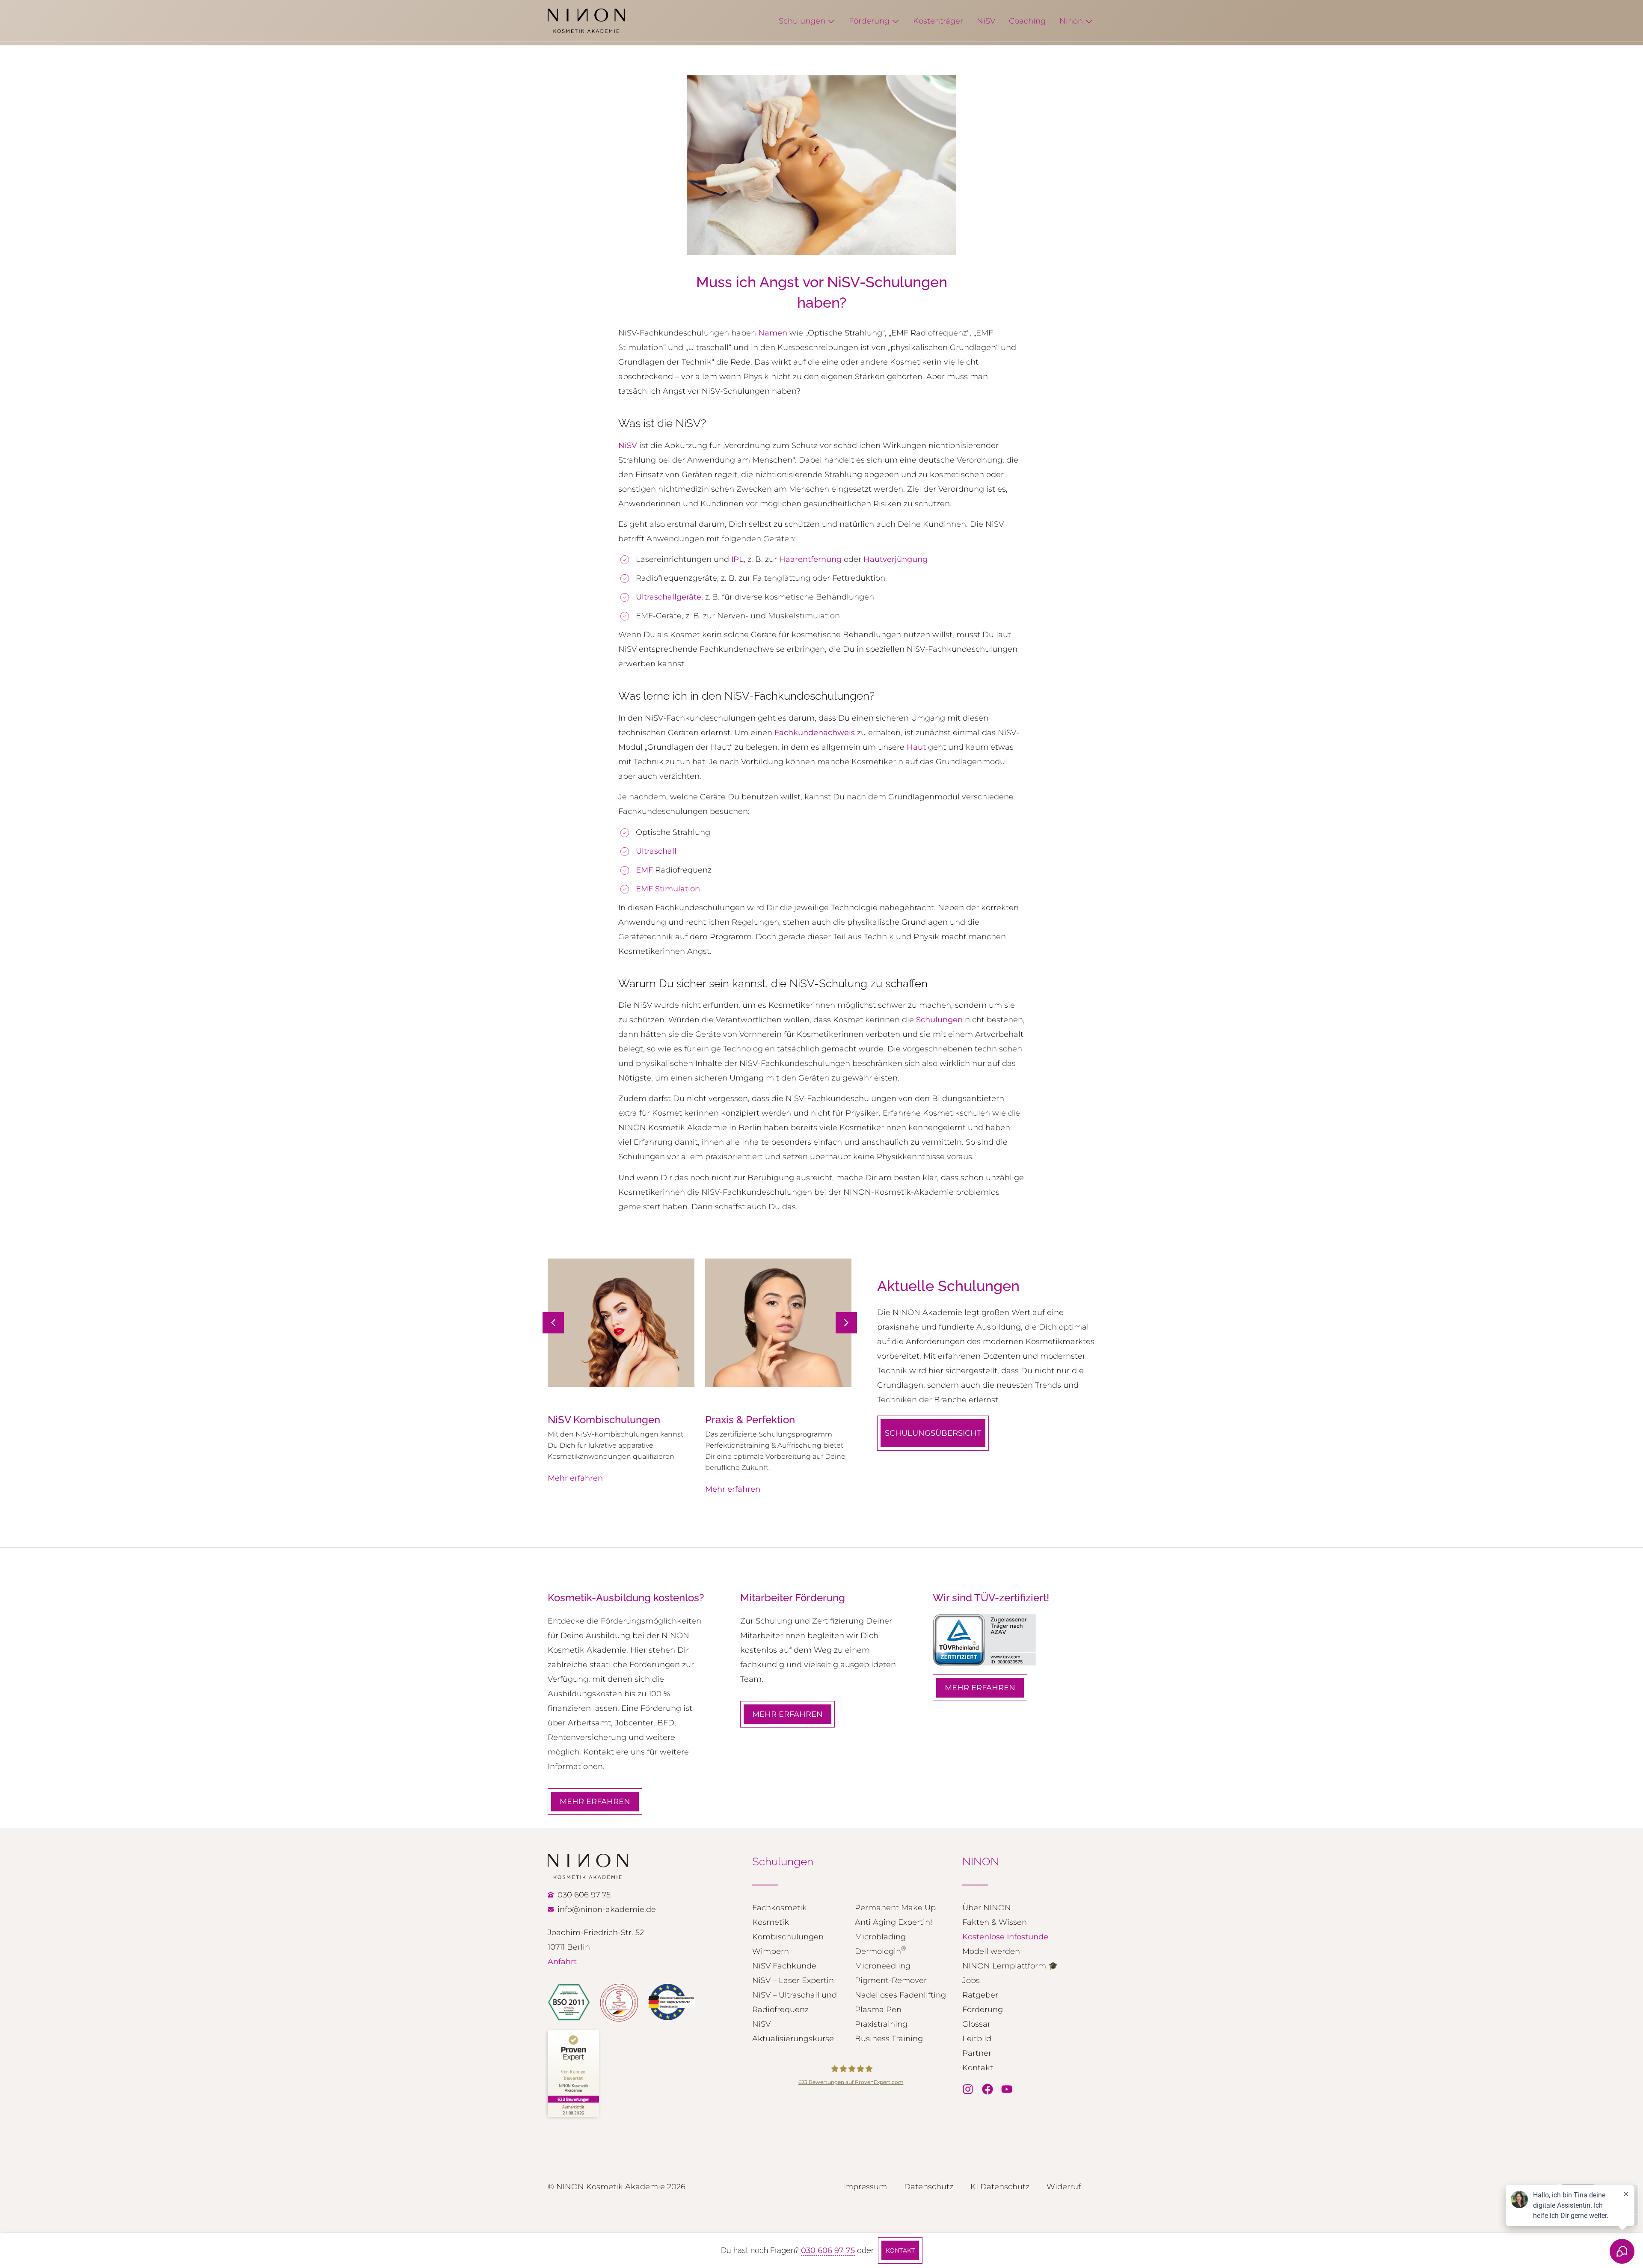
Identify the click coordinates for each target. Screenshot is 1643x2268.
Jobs (971, 1980)
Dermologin (880, 1950)
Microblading (880, 1937)
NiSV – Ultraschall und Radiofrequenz (795, 2002)
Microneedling (883, 1966)
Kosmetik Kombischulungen (788, 1930)
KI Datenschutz (1000, 2187)
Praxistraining (881, 2024)
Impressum (865, 2187)
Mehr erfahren (575, 1489)
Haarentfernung (810, 559)
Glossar (976, 2024)
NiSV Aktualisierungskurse (793, 2031)
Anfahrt (562, 1962)
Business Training (889, 2039)
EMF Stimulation (668, 889)
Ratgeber (980, 1995)
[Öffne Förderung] (896, 21)
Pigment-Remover (891, 1980)
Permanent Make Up (895, 1908)
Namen (773, 333)
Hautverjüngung (896, 559)
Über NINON (987, 1908)
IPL (737, 559)
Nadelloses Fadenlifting (900, 1995)
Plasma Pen (878, 2010)
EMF (644, 870)
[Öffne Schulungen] (831, 21)
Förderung (983, 2010)
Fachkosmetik (780, 1908)
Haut (916, 747)
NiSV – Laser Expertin (793, 1980)
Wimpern (771, 1951)
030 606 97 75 (828, 2250)
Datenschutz (929, 2187)
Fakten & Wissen (995, 1922)
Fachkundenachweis (815, 733)
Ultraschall (656, 851)
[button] (846, 1323)
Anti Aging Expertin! (894, 1922)
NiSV (628, 445)
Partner (977, 2053)
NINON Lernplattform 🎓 (1010, 1966)
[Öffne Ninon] (1089, 21)
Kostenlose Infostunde (1005, 1937)
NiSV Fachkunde (784, 1966)
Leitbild (977, 2039)
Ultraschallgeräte (669, 597)
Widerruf (1064, 2187)
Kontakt (978, 2068)
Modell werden (991, 1951)
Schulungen (939, 1020)
